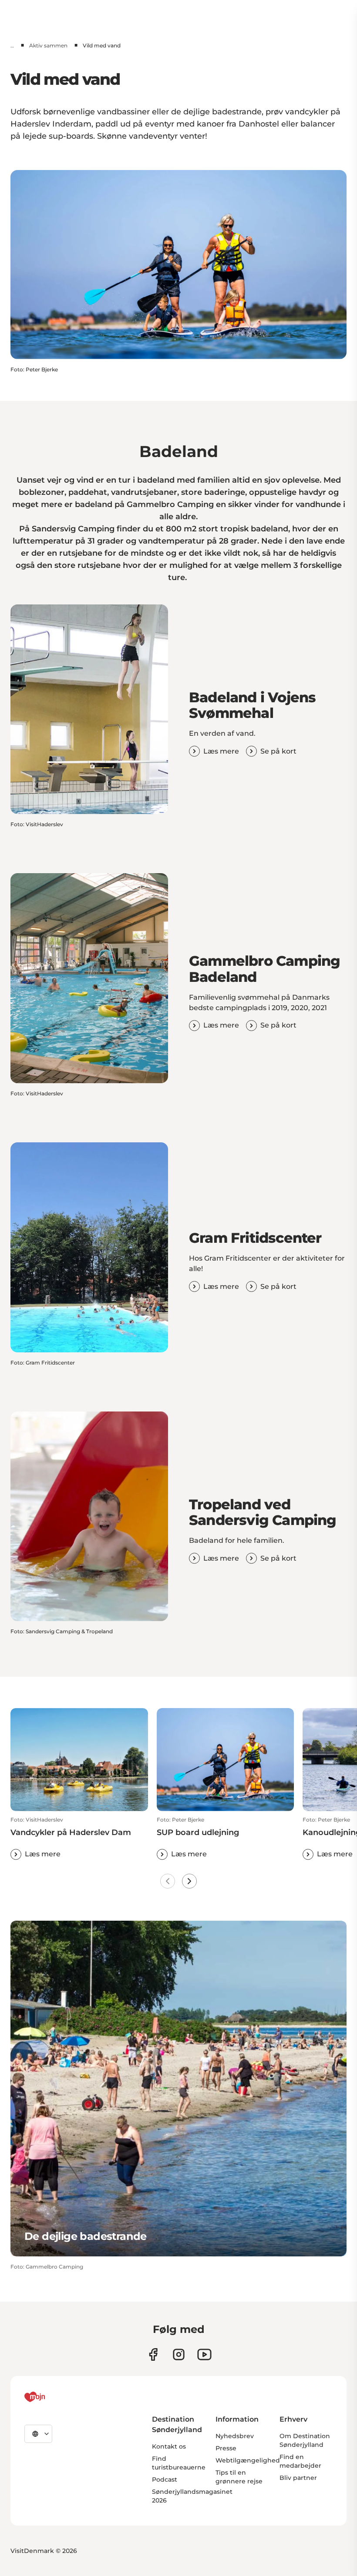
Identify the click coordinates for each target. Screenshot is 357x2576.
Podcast (165, 2479)
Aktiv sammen (48, 45)
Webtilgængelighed (248, 2460)
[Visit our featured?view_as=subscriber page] (204, 2354)
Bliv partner (298, 2478)
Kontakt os (169, 2446)
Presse (226, 2448)
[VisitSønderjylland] (51, 2397)
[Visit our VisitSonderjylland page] (153, 2354)
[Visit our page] (179, 2354)
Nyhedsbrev (235, 2436)
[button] (79, 1838)
